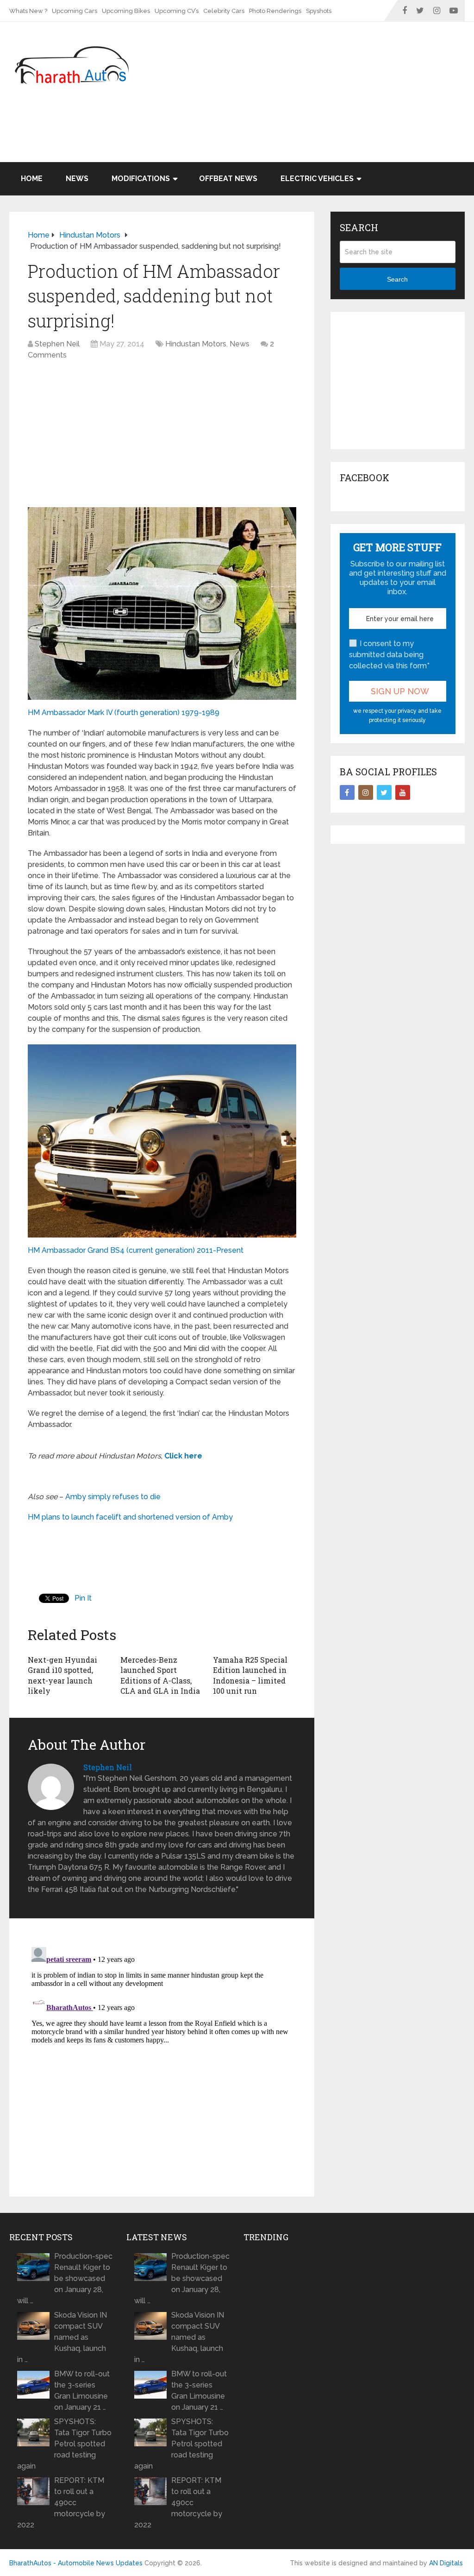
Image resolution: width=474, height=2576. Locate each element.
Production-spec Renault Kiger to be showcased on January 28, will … (65, 2278)
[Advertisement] (296, 138)
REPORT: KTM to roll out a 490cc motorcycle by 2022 (61, 2503)
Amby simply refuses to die (113, 1497)
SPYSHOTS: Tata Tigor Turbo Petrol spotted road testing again (64, 2444)
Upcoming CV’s (177, 11)
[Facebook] (347, 792)
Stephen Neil (57, 344)
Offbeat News (228, 179)
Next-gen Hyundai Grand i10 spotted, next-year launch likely (62, 1675)
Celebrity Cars (224, 11)
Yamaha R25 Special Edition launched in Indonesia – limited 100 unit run (250, 1675)
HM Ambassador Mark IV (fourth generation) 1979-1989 (124, 713)
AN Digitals (446, 2563)
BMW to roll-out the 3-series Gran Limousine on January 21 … (82, 2391)
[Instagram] (366, 792)
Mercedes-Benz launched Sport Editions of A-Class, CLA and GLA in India (160, 1675)
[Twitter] (384, 792)
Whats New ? (28, 11)
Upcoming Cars (75, 11)
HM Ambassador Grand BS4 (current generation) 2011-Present (136, 1250)
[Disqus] (162, 2059)
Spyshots (319, 11)
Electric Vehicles (317, 179)
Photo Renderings (275, 11)
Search (397, 279)
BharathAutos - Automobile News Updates (76, 2563)
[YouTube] (403, 792)
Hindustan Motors (196, 344)
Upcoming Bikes (126, 11)
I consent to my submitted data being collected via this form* (389, 655)
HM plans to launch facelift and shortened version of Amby (130, 1517)
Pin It (83, 1598)
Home (32, 179)
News (77, 179)
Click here (183, 1456)
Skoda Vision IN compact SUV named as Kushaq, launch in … (62, 2337)
